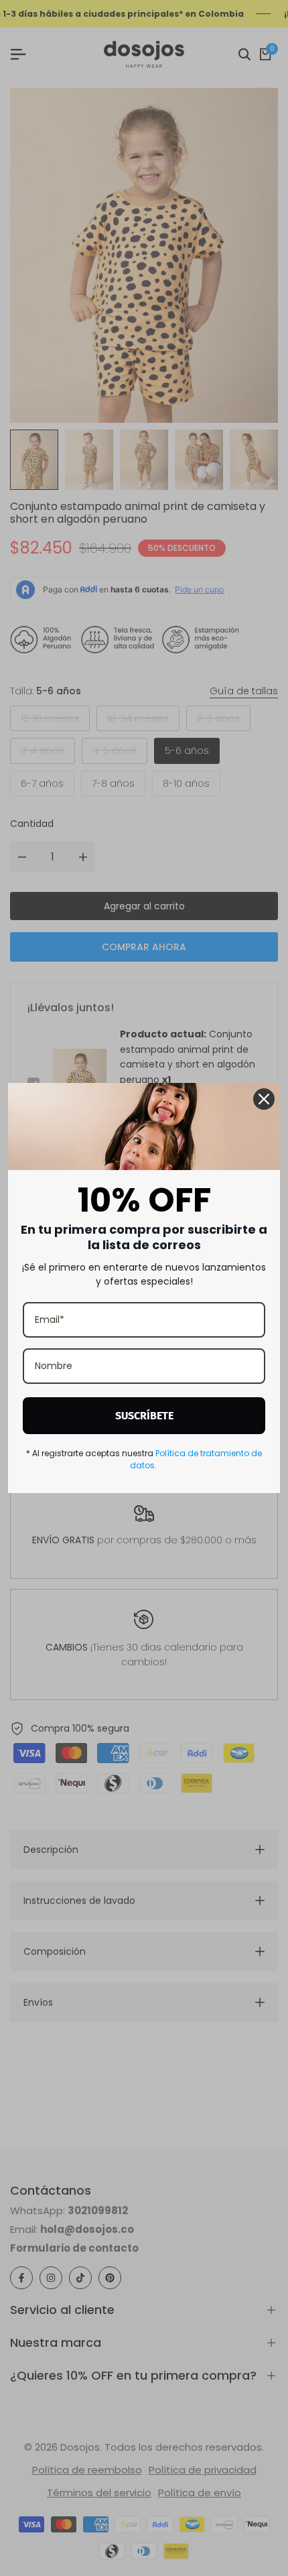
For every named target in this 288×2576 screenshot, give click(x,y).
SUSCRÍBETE (144, 1416)
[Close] (264, 1099)
